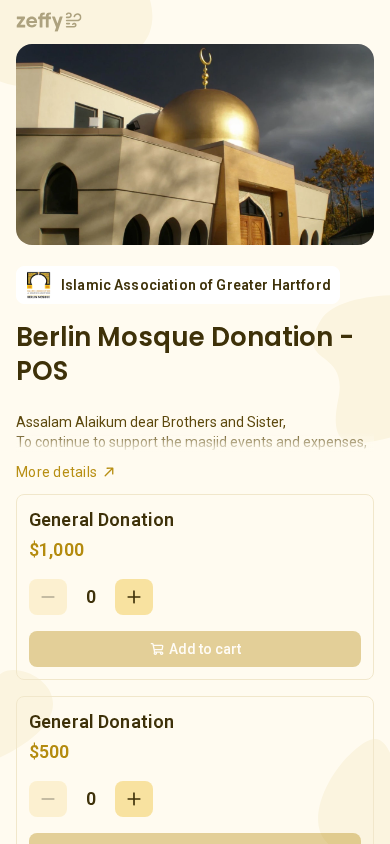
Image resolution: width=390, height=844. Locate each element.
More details (56, 472)
